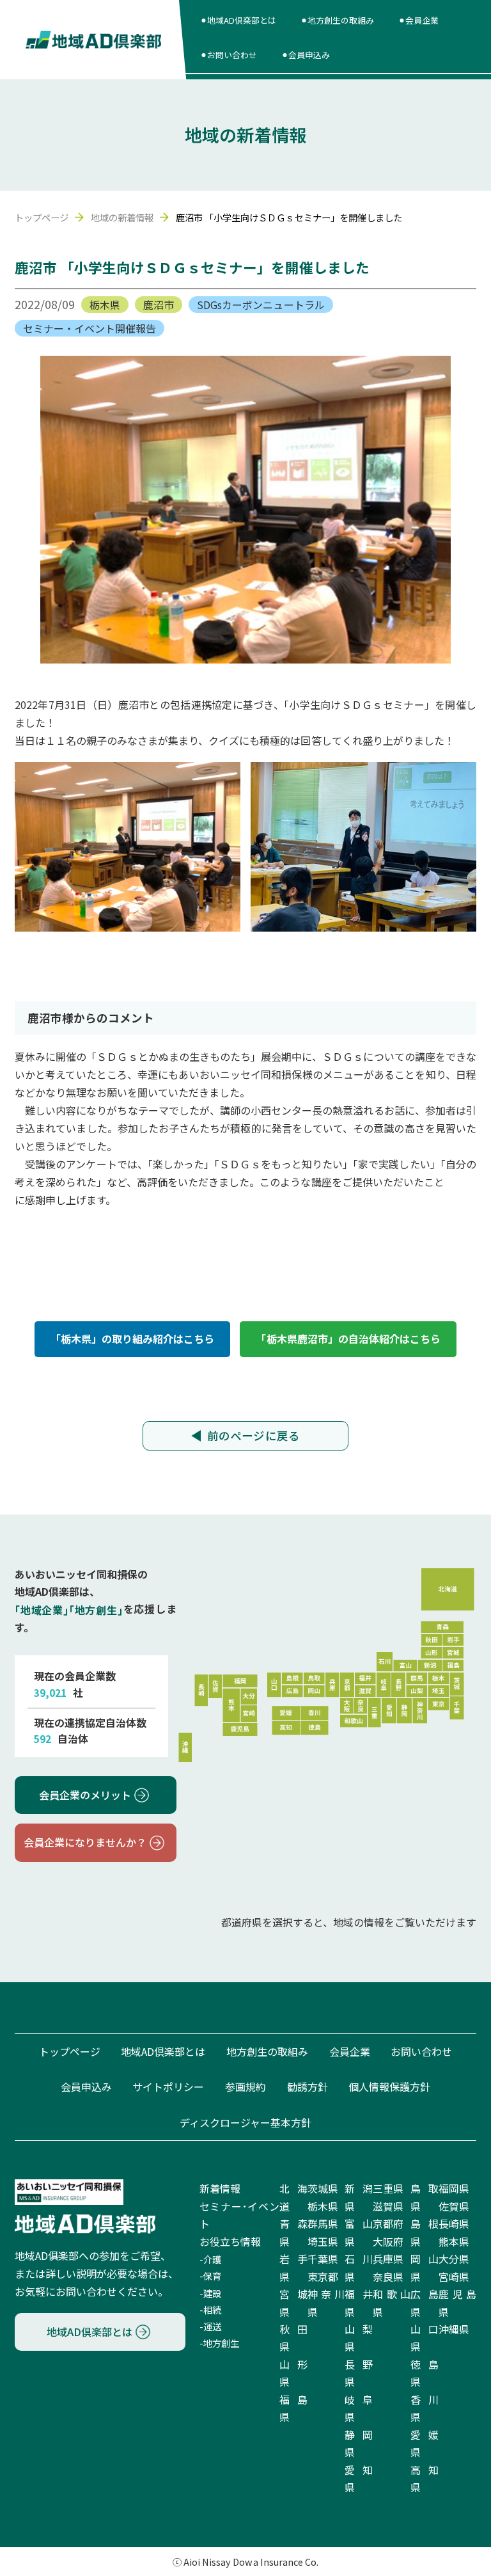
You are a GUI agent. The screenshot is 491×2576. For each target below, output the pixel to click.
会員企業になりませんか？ (85, 1842)
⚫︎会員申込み (306, 55)
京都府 (388, 2223)
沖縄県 (454, 2329)
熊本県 (454, 2241)
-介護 (210, 2259)
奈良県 (388, 2277)
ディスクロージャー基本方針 (245, 2122)
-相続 (210, 2310)
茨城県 (323, 2188)
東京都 (323, 2277)
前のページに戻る (253, 1435)
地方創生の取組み (267, 2051)
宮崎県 (454, 2277)
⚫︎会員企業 (418, 20)
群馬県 (323, 2223)
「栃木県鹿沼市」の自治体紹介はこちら (348, 1339)
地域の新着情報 (122, 217)
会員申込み (86, 2087)
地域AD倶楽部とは (163, 2051)
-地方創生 (219, 2343)
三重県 (388, 2188)
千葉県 (323, 2259)
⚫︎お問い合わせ (229, 55)
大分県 (454, 2259)
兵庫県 (388, 2259)
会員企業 (350, 2051)
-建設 (210, 2293)
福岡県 (454, 2188)
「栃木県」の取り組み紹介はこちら (132, 1339)
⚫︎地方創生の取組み (337, 20)
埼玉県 (323, 2241)
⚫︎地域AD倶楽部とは (238, 20)
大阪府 (388, 2241)
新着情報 (220, 2188)
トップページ (42, 217)
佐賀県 (454, 2206)
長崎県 (454, 2223)
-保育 (210, 2276)
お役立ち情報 (230, 2241)
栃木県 (105, 305)
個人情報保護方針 (389, 2087)
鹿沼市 (159, 305)
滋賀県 (388, 2206)
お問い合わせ (421, 2051)
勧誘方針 (308, 2087)
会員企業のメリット (85, 1795)
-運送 (210, 2326)
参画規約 (245, 2087)
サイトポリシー (168, 2087)
